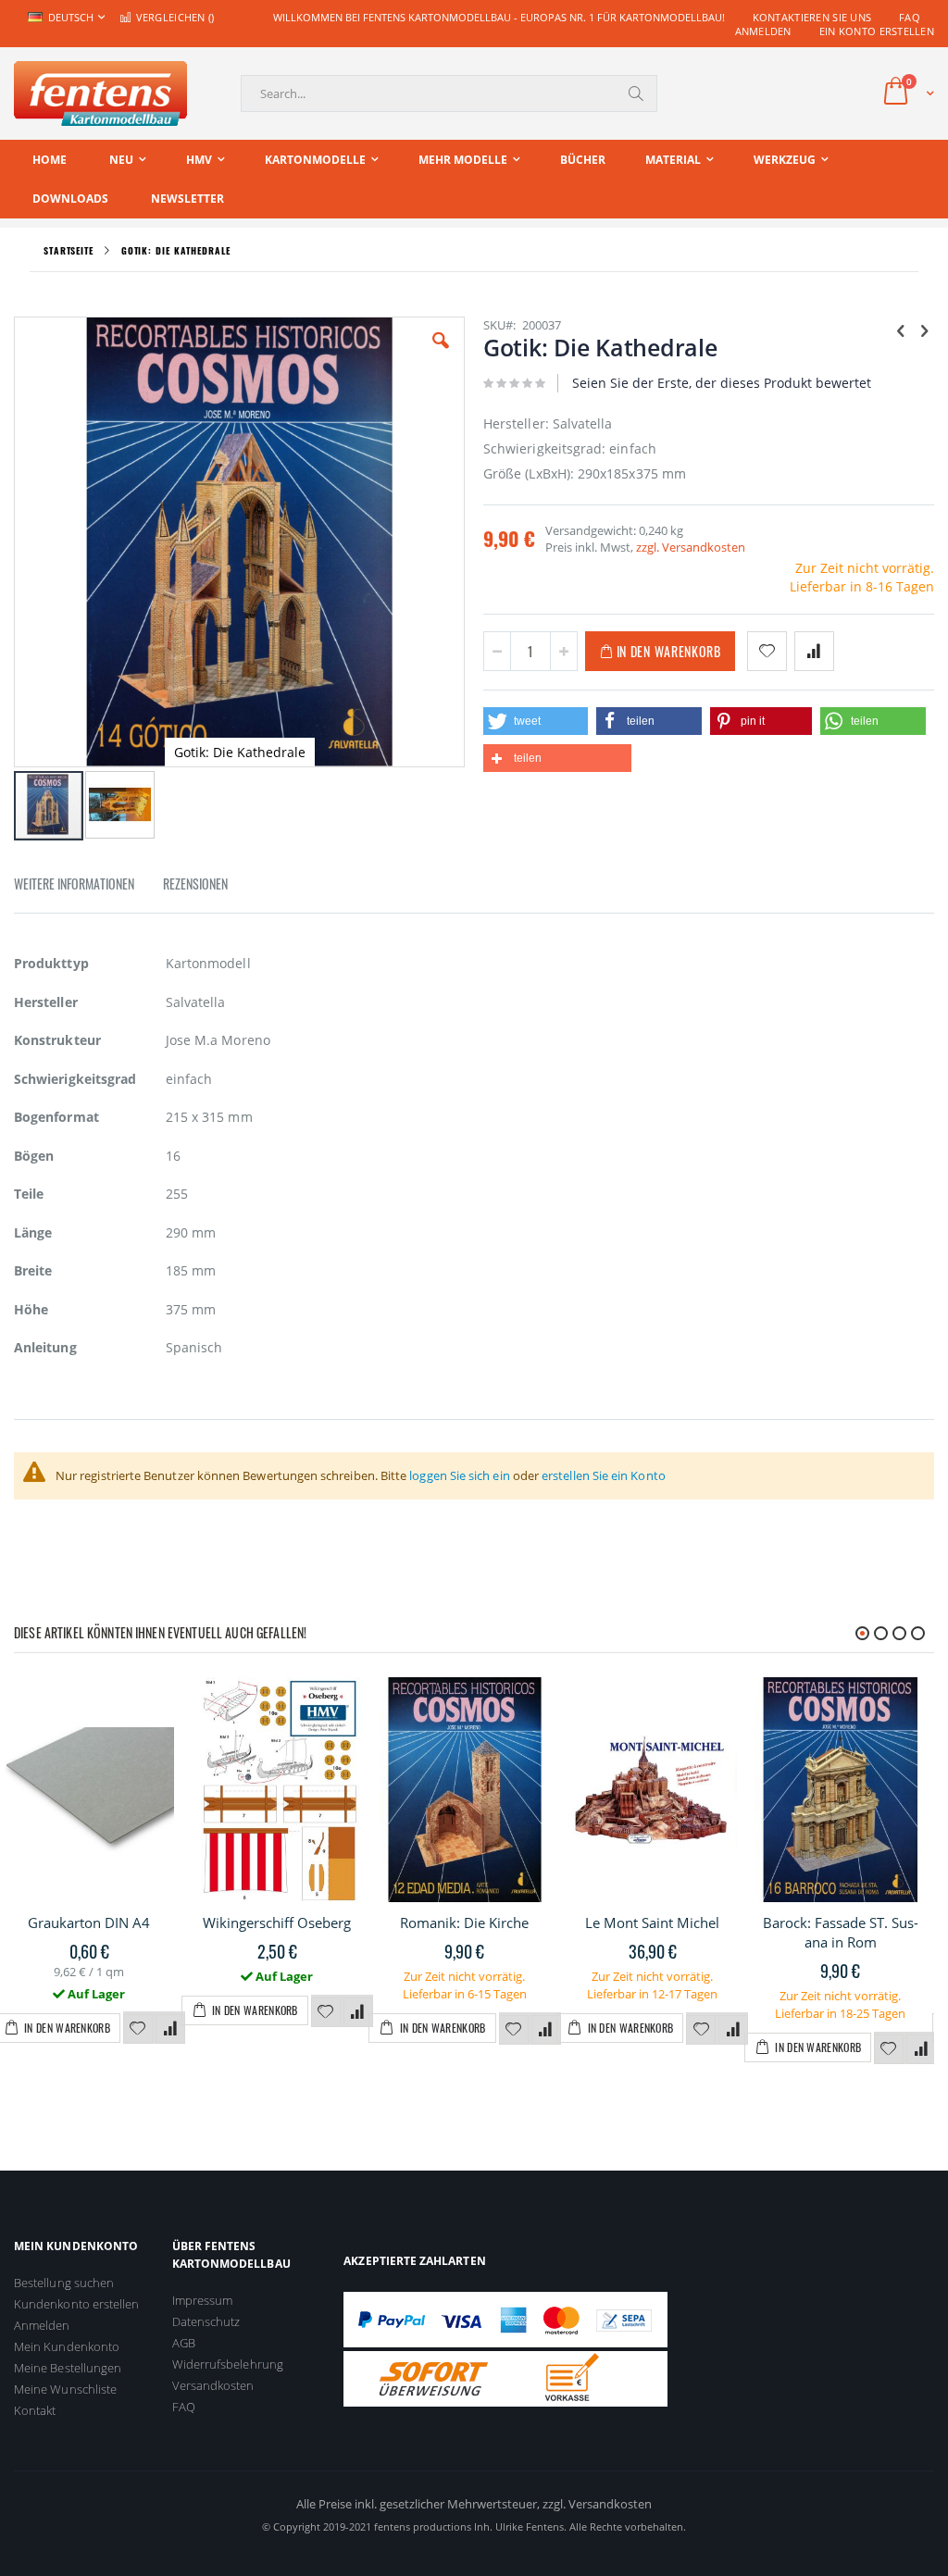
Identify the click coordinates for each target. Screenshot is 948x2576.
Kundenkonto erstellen (76, 2304)
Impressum (203, 2300)
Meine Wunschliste (65, 2389)
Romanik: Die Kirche (464, 1923)
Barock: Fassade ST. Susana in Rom (841, 1932)
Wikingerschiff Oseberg (277, 1923)
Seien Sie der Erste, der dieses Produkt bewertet (722, 383)
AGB (184, 2343)
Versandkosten (213, 2385)
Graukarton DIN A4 (89, 1923)
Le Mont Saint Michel (652, 1923)
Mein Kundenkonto (67, 2346)
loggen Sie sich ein (459, 1475)
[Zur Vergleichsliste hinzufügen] (170, 2029)
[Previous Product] (901, 330)
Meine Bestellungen (68, 2368)
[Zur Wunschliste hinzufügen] (138, 2029)
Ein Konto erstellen (877, 31)
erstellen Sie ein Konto (604, 1475)
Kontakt (35, 2410)
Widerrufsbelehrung (228, 2364)
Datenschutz (206, 2321)
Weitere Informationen (74, 884)
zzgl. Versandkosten (691, 547)
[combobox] (449, 93)
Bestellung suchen (64, 2283)
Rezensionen (195, 884)
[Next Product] (924, 330)
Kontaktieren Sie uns (812, 17)
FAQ (910, 17)
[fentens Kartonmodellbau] (100, 93)
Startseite (69, 250)
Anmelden (763, 31)
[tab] (88, 887)
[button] (441, 355)
